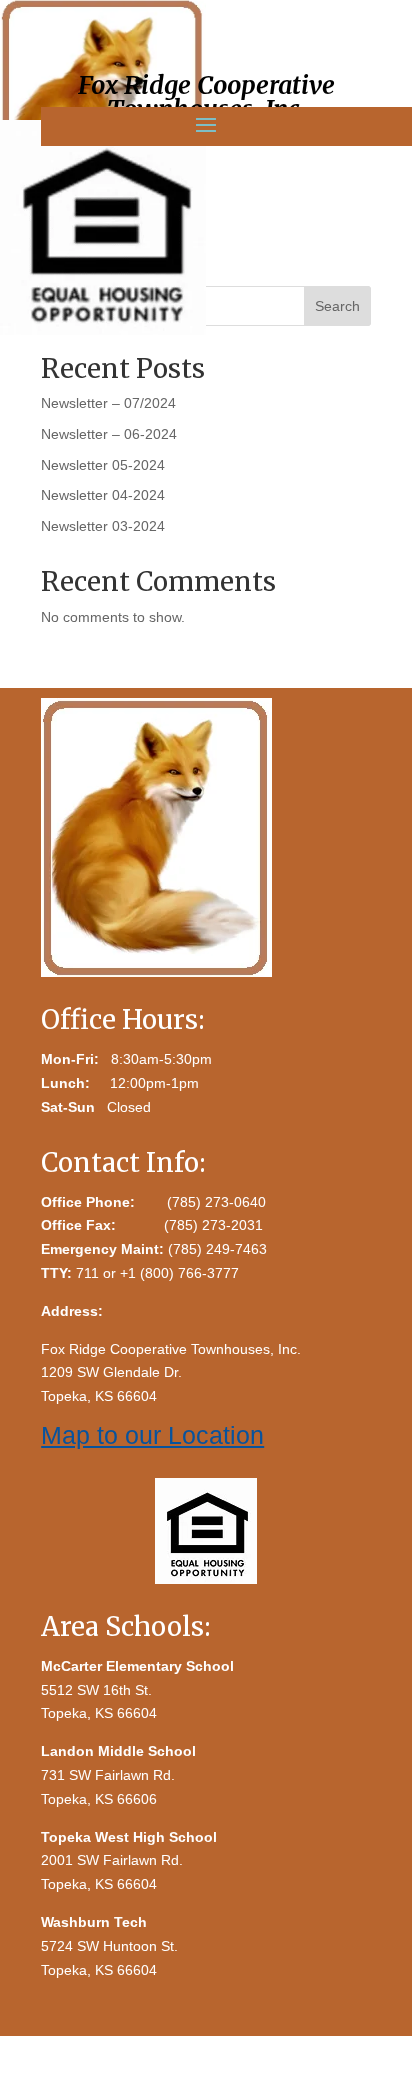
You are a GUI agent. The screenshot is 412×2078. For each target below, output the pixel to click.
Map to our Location (152, 1435)
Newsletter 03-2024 (103, 526)
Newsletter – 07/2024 (108, 403)
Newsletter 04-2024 (103, 495)
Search (337, 306)
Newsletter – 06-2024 (109, 434)
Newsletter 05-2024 (103, 465)
